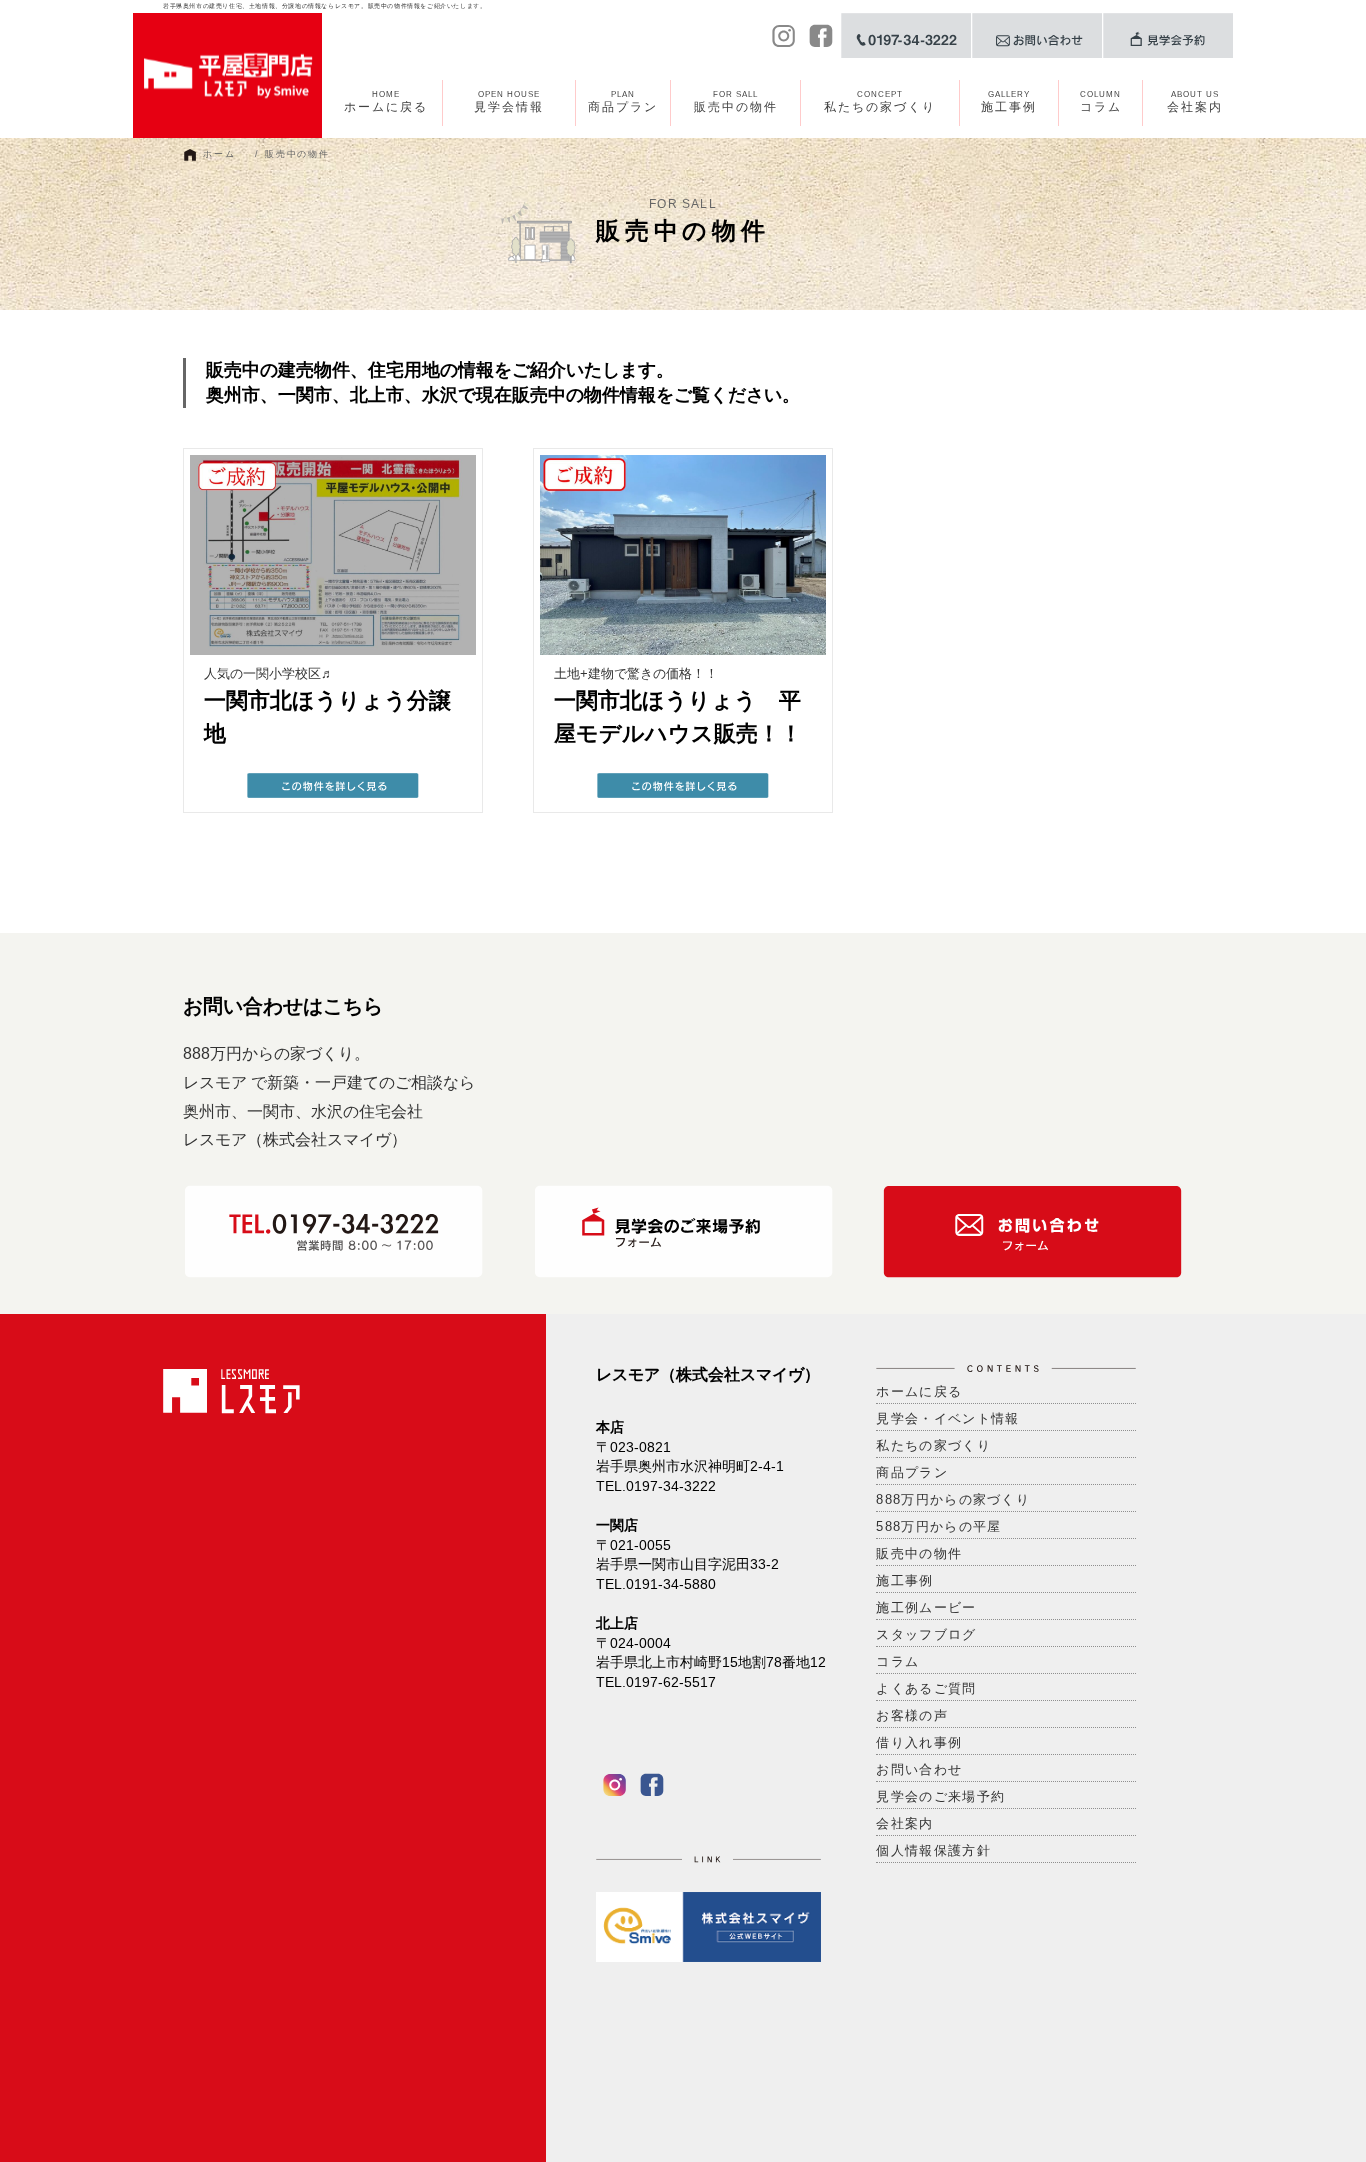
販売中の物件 (736, 102)
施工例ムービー (926, 1607)
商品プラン (623, 102)
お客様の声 (912, 1715)
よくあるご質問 (926, 1688)
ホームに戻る (386, 102)
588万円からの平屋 (938, 1526)
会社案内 (1195, 102)
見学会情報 (509, 102)
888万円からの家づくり (953, 1499)
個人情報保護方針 (933, 1850)
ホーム (219, 154)
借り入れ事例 (919, 1742)
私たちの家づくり (880, 102)
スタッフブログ (926, 1634)
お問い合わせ (919, 1769)
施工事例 (1009, 102)
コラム (1101, 102)
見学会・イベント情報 (947, 1418)
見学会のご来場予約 (940, 1796)
